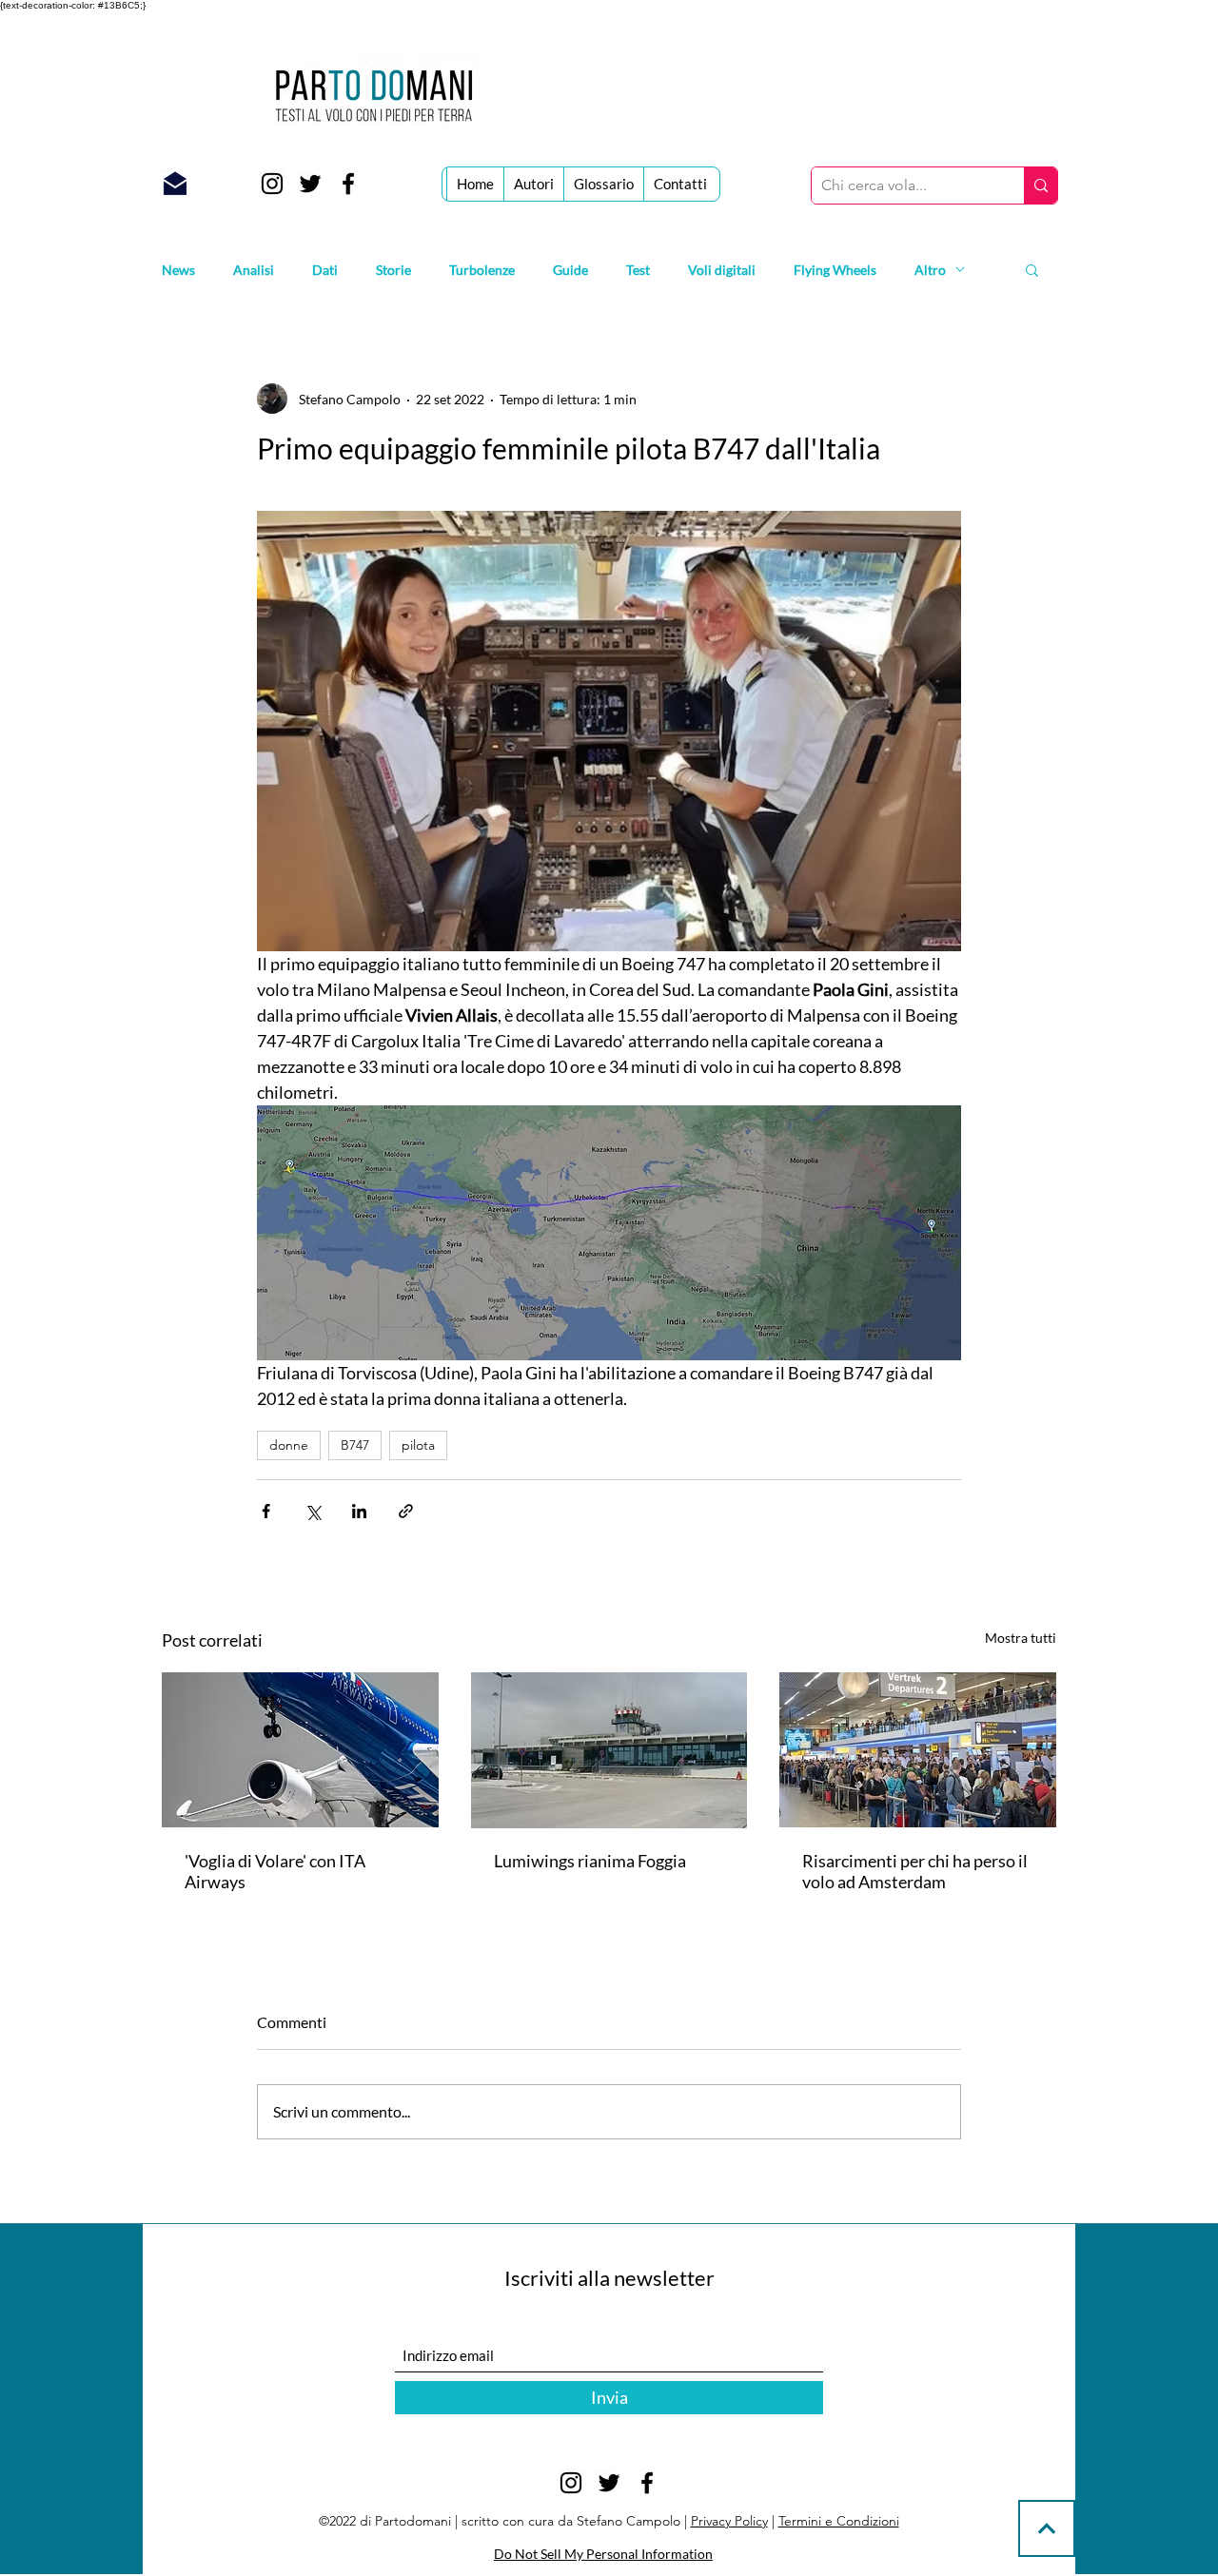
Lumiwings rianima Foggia (590, 1861)
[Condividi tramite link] (406, 1511)
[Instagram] (272, 184)
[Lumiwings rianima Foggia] (609, 1750)
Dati (325, 270)
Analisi (254, 270)
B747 (355, 1445)
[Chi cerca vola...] (1041, 185)
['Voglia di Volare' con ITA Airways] (300, 1750)
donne (289, 1445)
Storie (393, 270)
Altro (930, 270)
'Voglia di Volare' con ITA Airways (275, 1871)
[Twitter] (310, 184)
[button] (1032, 269)
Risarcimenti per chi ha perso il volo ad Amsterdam (915, 1871)
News (178, 270)
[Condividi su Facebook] (266, 1511)
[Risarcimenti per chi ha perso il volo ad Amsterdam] (918, 1750)
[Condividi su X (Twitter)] (313, 1511)
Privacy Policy (729, 2521)
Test (638, 270)
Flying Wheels (835, 270)
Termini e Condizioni (839, 2521)
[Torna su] (1047, 2528)
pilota (418, 1445)
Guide (570, 270)
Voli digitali (722, 270)
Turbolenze (482, 270)
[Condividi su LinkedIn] (359, 1511)
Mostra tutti (1021, 1638)
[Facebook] (348, 184)
